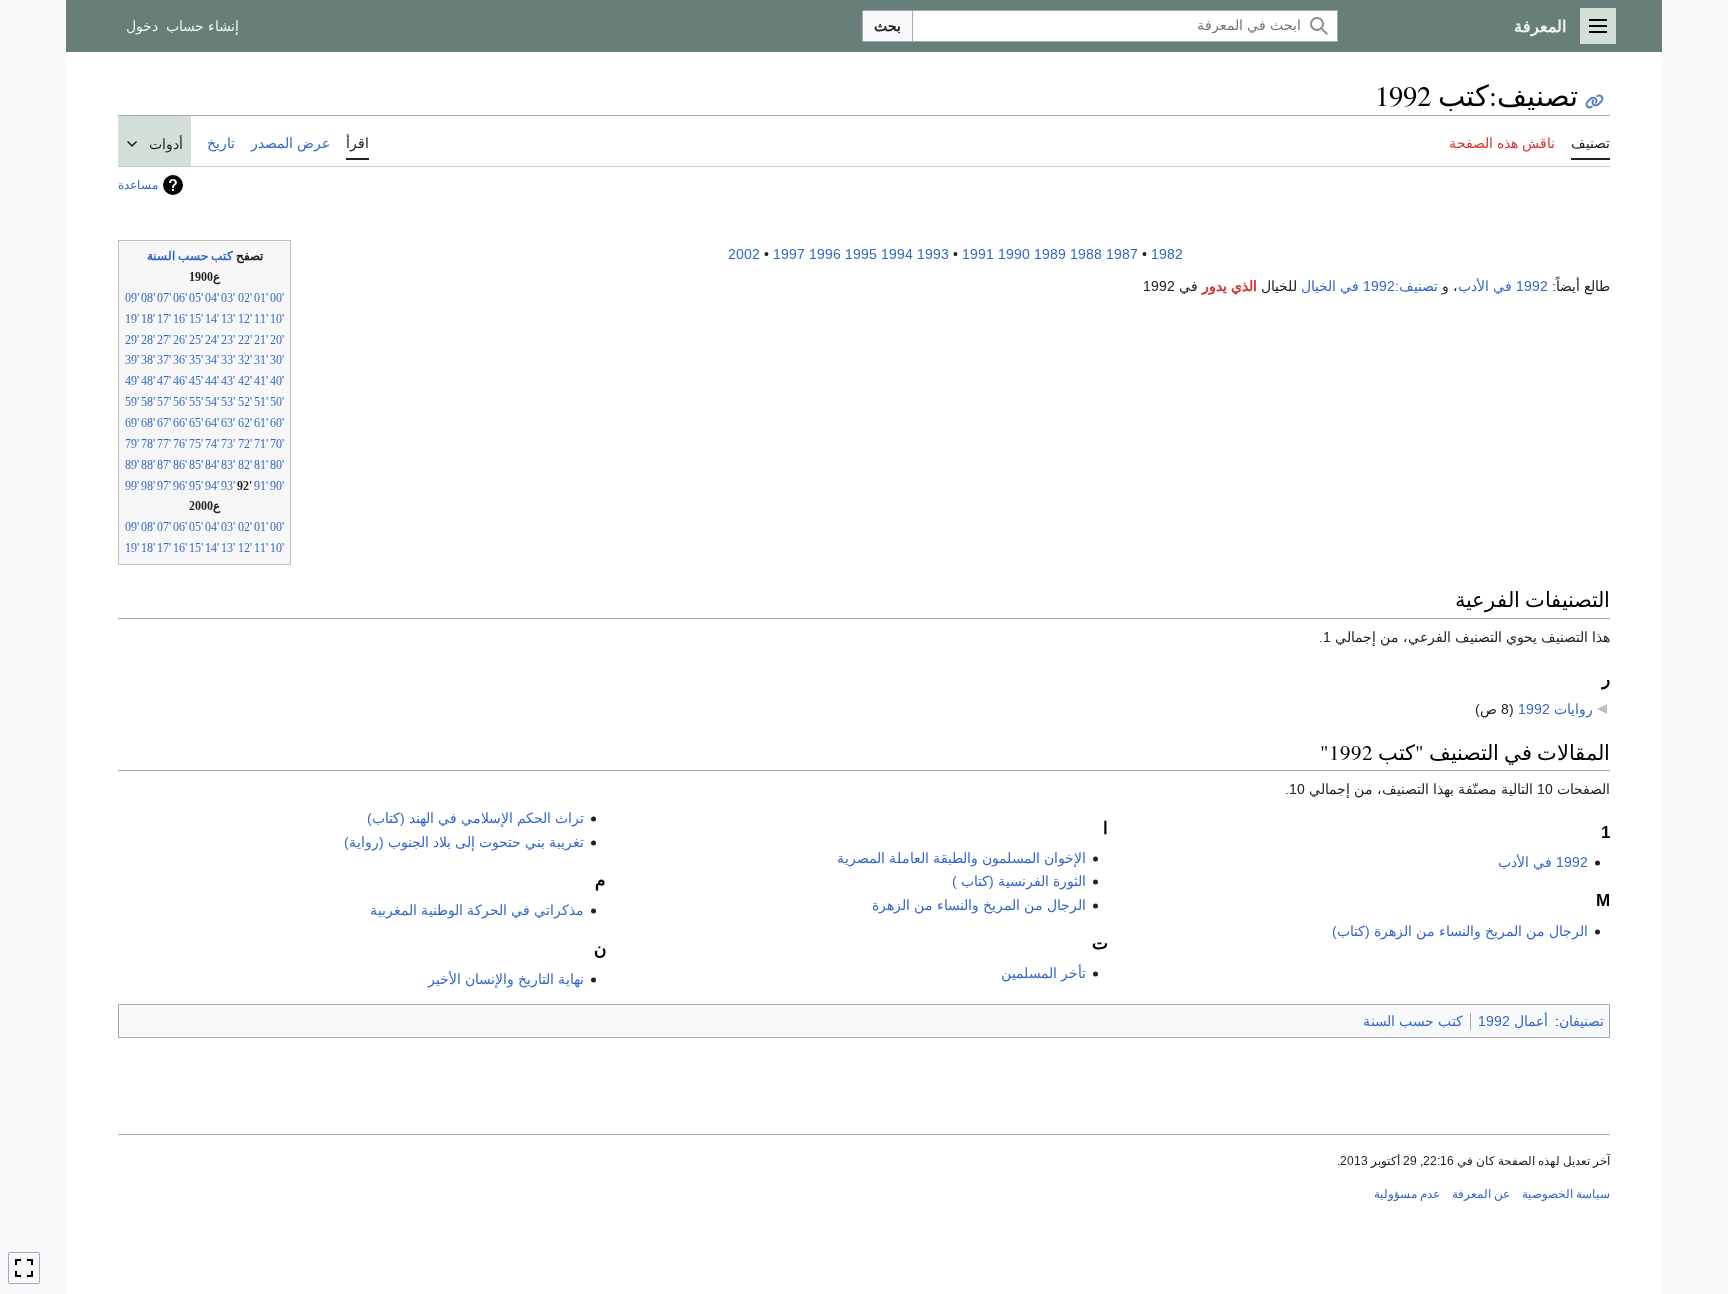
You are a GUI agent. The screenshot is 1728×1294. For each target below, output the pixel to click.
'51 (261, 402)
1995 (861, 254)
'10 (277, 319)
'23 (228, 340)
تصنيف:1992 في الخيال (1369, 286)
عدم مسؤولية (1407, 1194)
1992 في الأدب (1503, 286)
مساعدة (138, 185)
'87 (164, 465)
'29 (132, 340)
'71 (261, 444)
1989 (1050, 254)
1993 (933, 254)
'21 (261, 340)
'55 (196, 402)
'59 (132, 402)
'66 (180, 423)
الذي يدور (1229, 286)
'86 (180, 465)
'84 (212, 465)
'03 (228, 298)
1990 (1014, 254)
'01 (261, 298)
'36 (180, 360)
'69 (132, 423)
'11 (261, 319)
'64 (212, 423)
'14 (212, 319)
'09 (132, 298)
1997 (789, 254)
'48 (148, 381)
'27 (164, 340)
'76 (180, 444)
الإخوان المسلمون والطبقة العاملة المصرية (961, 858)
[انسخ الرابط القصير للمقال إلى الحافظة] (1594, 101)
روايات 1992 (1555, 709)
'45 (196, 381)
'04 (212, 298)
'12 (245, 319)
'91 (261, 486)
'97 (164, 486)
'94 (212, 486)
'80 (277, 465)
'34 (212, 360)
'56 (180, 402)
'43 (228, 381)
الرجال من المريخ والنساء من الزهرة (979, 905)
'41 (261, 381)
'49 (132, 381)
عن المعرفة (1481, 1194)
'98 (148, 486)
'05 (196, 298)
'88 (148, 465)
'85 (196, 465)
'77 (164, 444)
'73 (228, 444)
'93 (228, 486)
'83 (228, 465)
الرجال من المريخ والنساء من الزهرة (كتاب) (1460, 931)
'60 (277, 423)
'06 (180, 298)
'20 (277, 340)
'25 (196, 340)
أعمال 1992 (1513, 1021)
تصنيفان (1581, 1021)
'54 (212, 402)
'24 (212, 340)
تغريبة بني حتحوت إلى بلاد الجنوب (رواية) (464, 842)
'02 (245, 298)
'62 (245, 423)
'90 (277, 486)
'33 (228, 360)
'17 (164, 319)
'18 (148, 319)
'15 (196, 319)
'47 (164, 381)
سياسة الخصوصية (1566, 1194)
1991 (978, 254)
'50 (277, 402)
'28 (148, 340)
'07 (164, 298)
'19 (132, 319)
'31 (261, 360)
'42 (245, 381)
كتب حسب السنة (190, 256)
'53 (228, 402)
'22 (245, 340)
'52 (245, 402)
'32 (245, 360)
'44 (212, 381)
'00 (277, 298)
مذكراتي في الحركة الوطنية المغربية (477, 910)
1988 (1086, 254)
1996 (825, 254)
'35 (196, 360)
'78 (148, 444)
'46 (180, 381)
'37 (164, 360)
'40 (277, 381)
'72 (245, 444)
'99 (132, 486)
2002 (744, 254)
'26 (180, 340)
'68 (148, 423)
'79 (132, 444)
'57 (164, 402)
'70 (277, 444)
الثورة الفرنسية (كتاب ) (1019, 881)
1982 (1167, 254)
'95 (196, 486)
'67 (164, 423)
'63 (228, 423)
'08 (148, 298)
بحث (887, 26)
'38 (148, 360)
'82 (245, 465)
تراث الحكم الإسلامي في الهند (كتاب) (475, 818)
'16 (180, 319)
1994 (897, 254)
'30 (277, 360)
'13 (228, 319)
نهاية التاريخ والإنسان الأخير (506, 979)
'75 (196, 444)
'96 (180, 486)
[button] (1598, 26)
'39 (132, 360)
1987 (1122, 254)
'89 (132, 465)
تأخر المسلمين (1043, 973)
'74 (212, 444)
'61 (261, 423)
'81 (261, 465)
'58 (148, 402)
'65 (196, 423)
